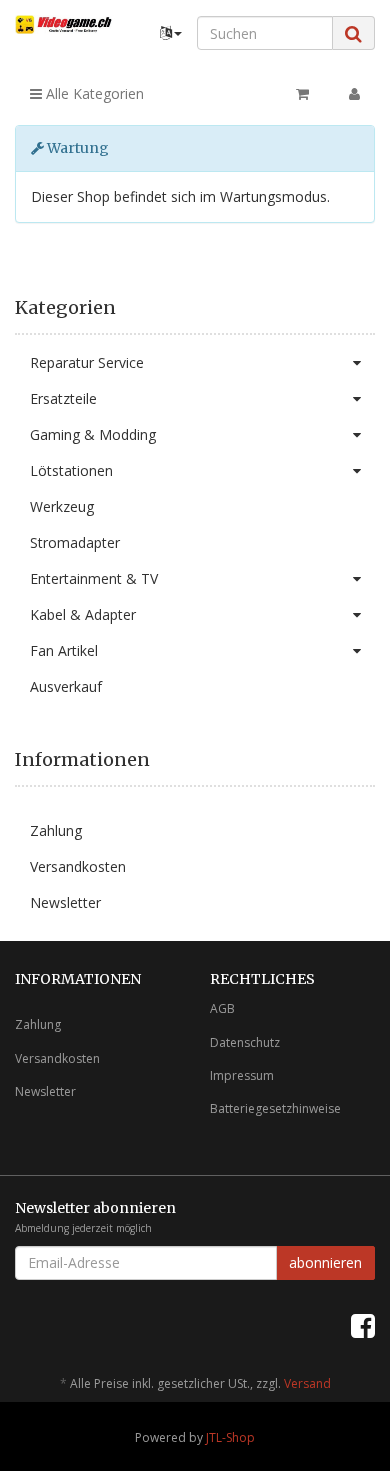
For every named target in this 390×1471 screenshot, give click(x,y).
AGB (222, 1008)
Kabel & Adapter (83, 614)
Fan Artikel (64, 650)
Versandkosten (78, 866)
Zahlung (56, 830)
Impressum (242, 1075)
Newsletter (65, 902)
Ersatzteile (63, 398)
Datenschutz (245, 1042)
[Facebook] (363, 1325)
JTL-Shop (230, 1437)
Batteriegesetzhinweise (275, 1108)
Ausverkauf (66, 686)
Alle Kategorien (93, 93)
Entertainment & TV (94, 578)
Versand (307, 1383)
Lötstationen (71, 470)
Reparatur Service (87, 362)
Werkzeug (62, 506)
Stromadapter (75, 542)
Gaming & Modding (93, 434)
